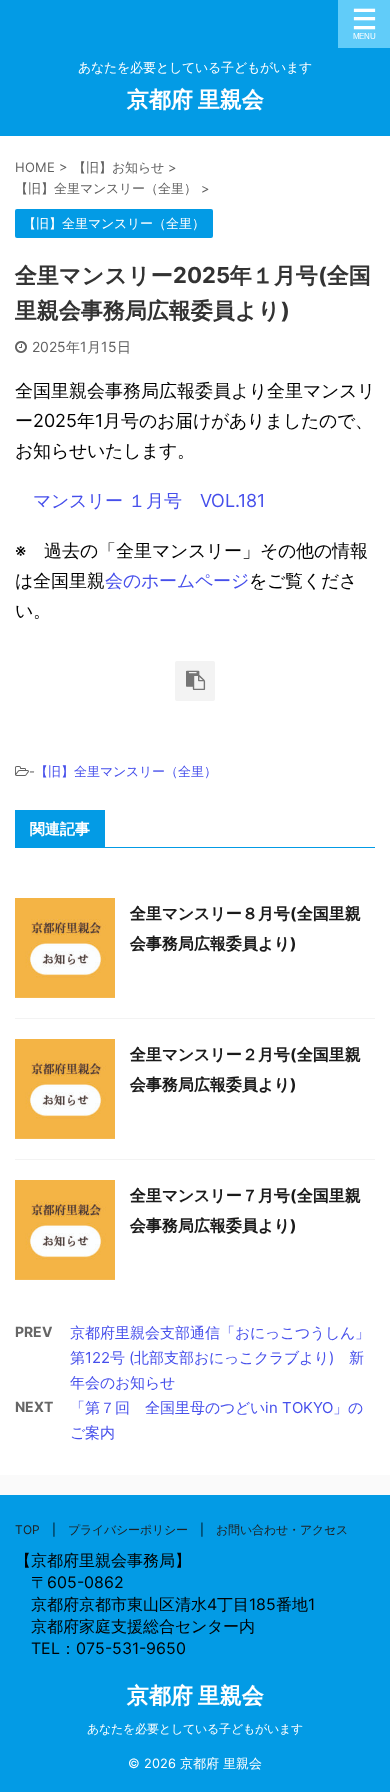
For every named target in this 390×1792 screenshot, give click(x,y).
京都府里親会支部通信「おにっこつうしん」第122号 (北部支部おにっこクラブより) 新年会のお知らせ (220, 1357)
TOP (27, 1529)
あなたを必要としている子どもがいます (195, 1728)
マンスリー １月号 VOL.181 (149, 500)
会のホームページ (177, 580)
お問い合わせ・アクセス (282, 1529)
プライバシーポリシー (128, 1529)
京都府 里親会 (195, 99)
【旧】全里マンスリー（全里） (126, 771)
